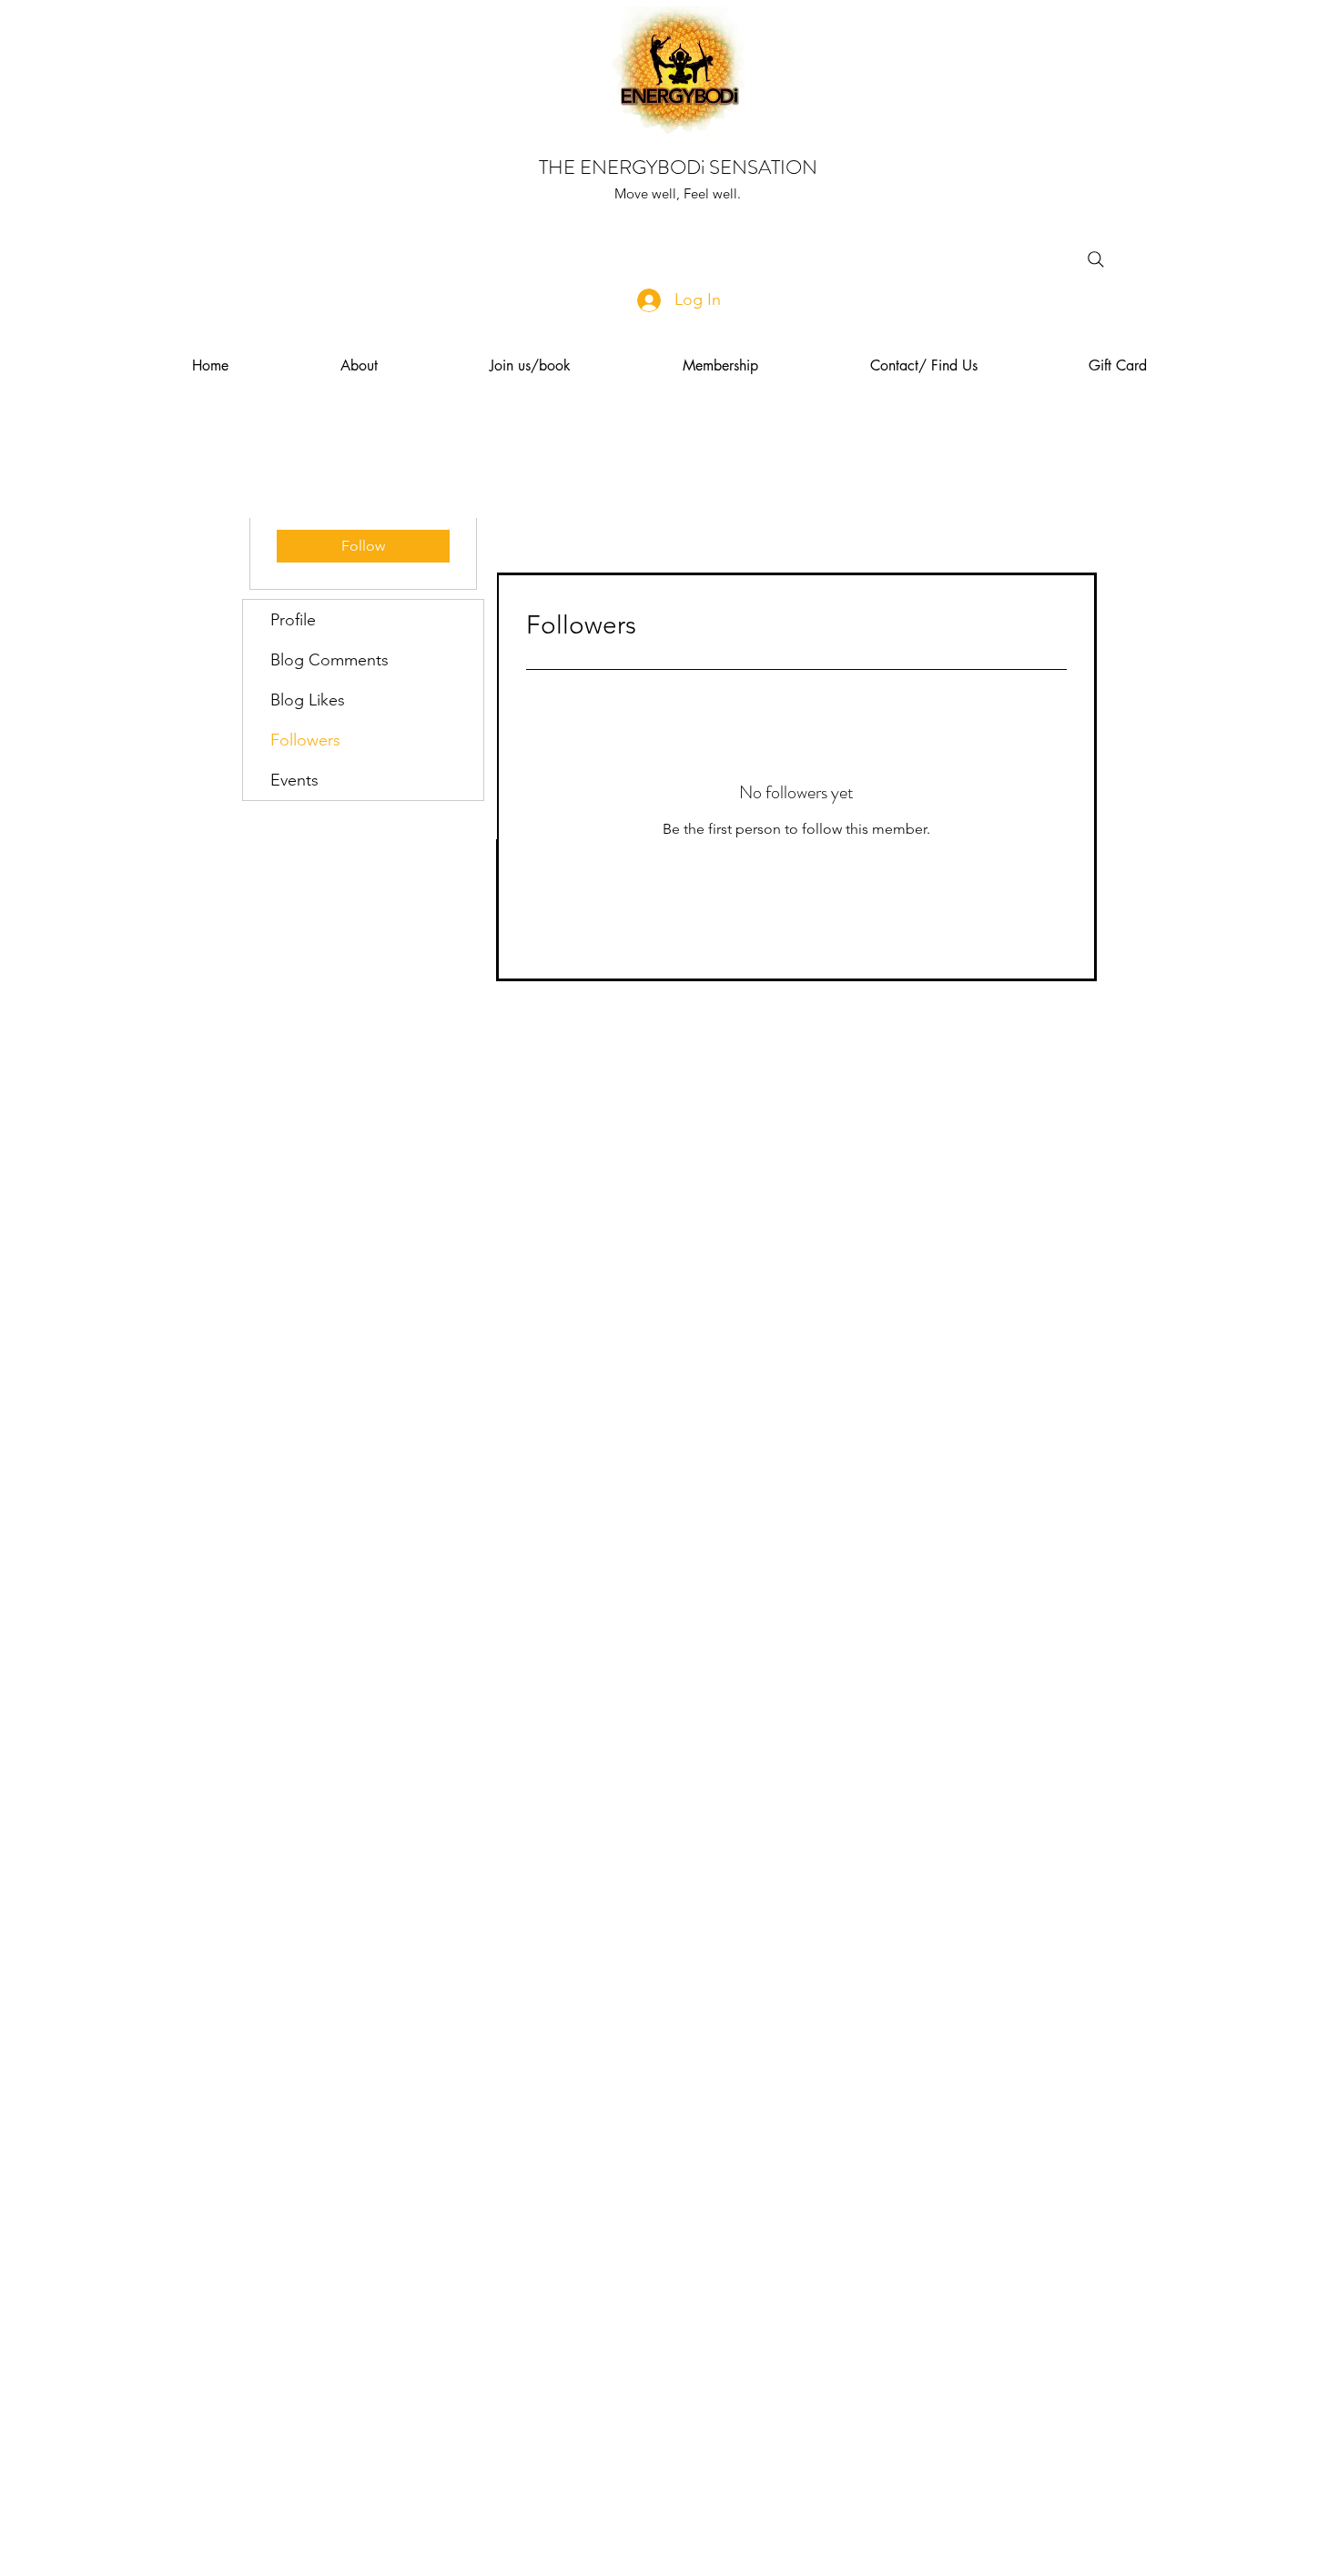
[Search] (1096, 259)
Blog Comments (329, 660)
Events (294, 780)
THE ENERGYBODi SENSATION (678, 167)
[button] (359, 366)
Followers (305, 740)
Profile (293, 620)
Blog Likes (308, 700)
